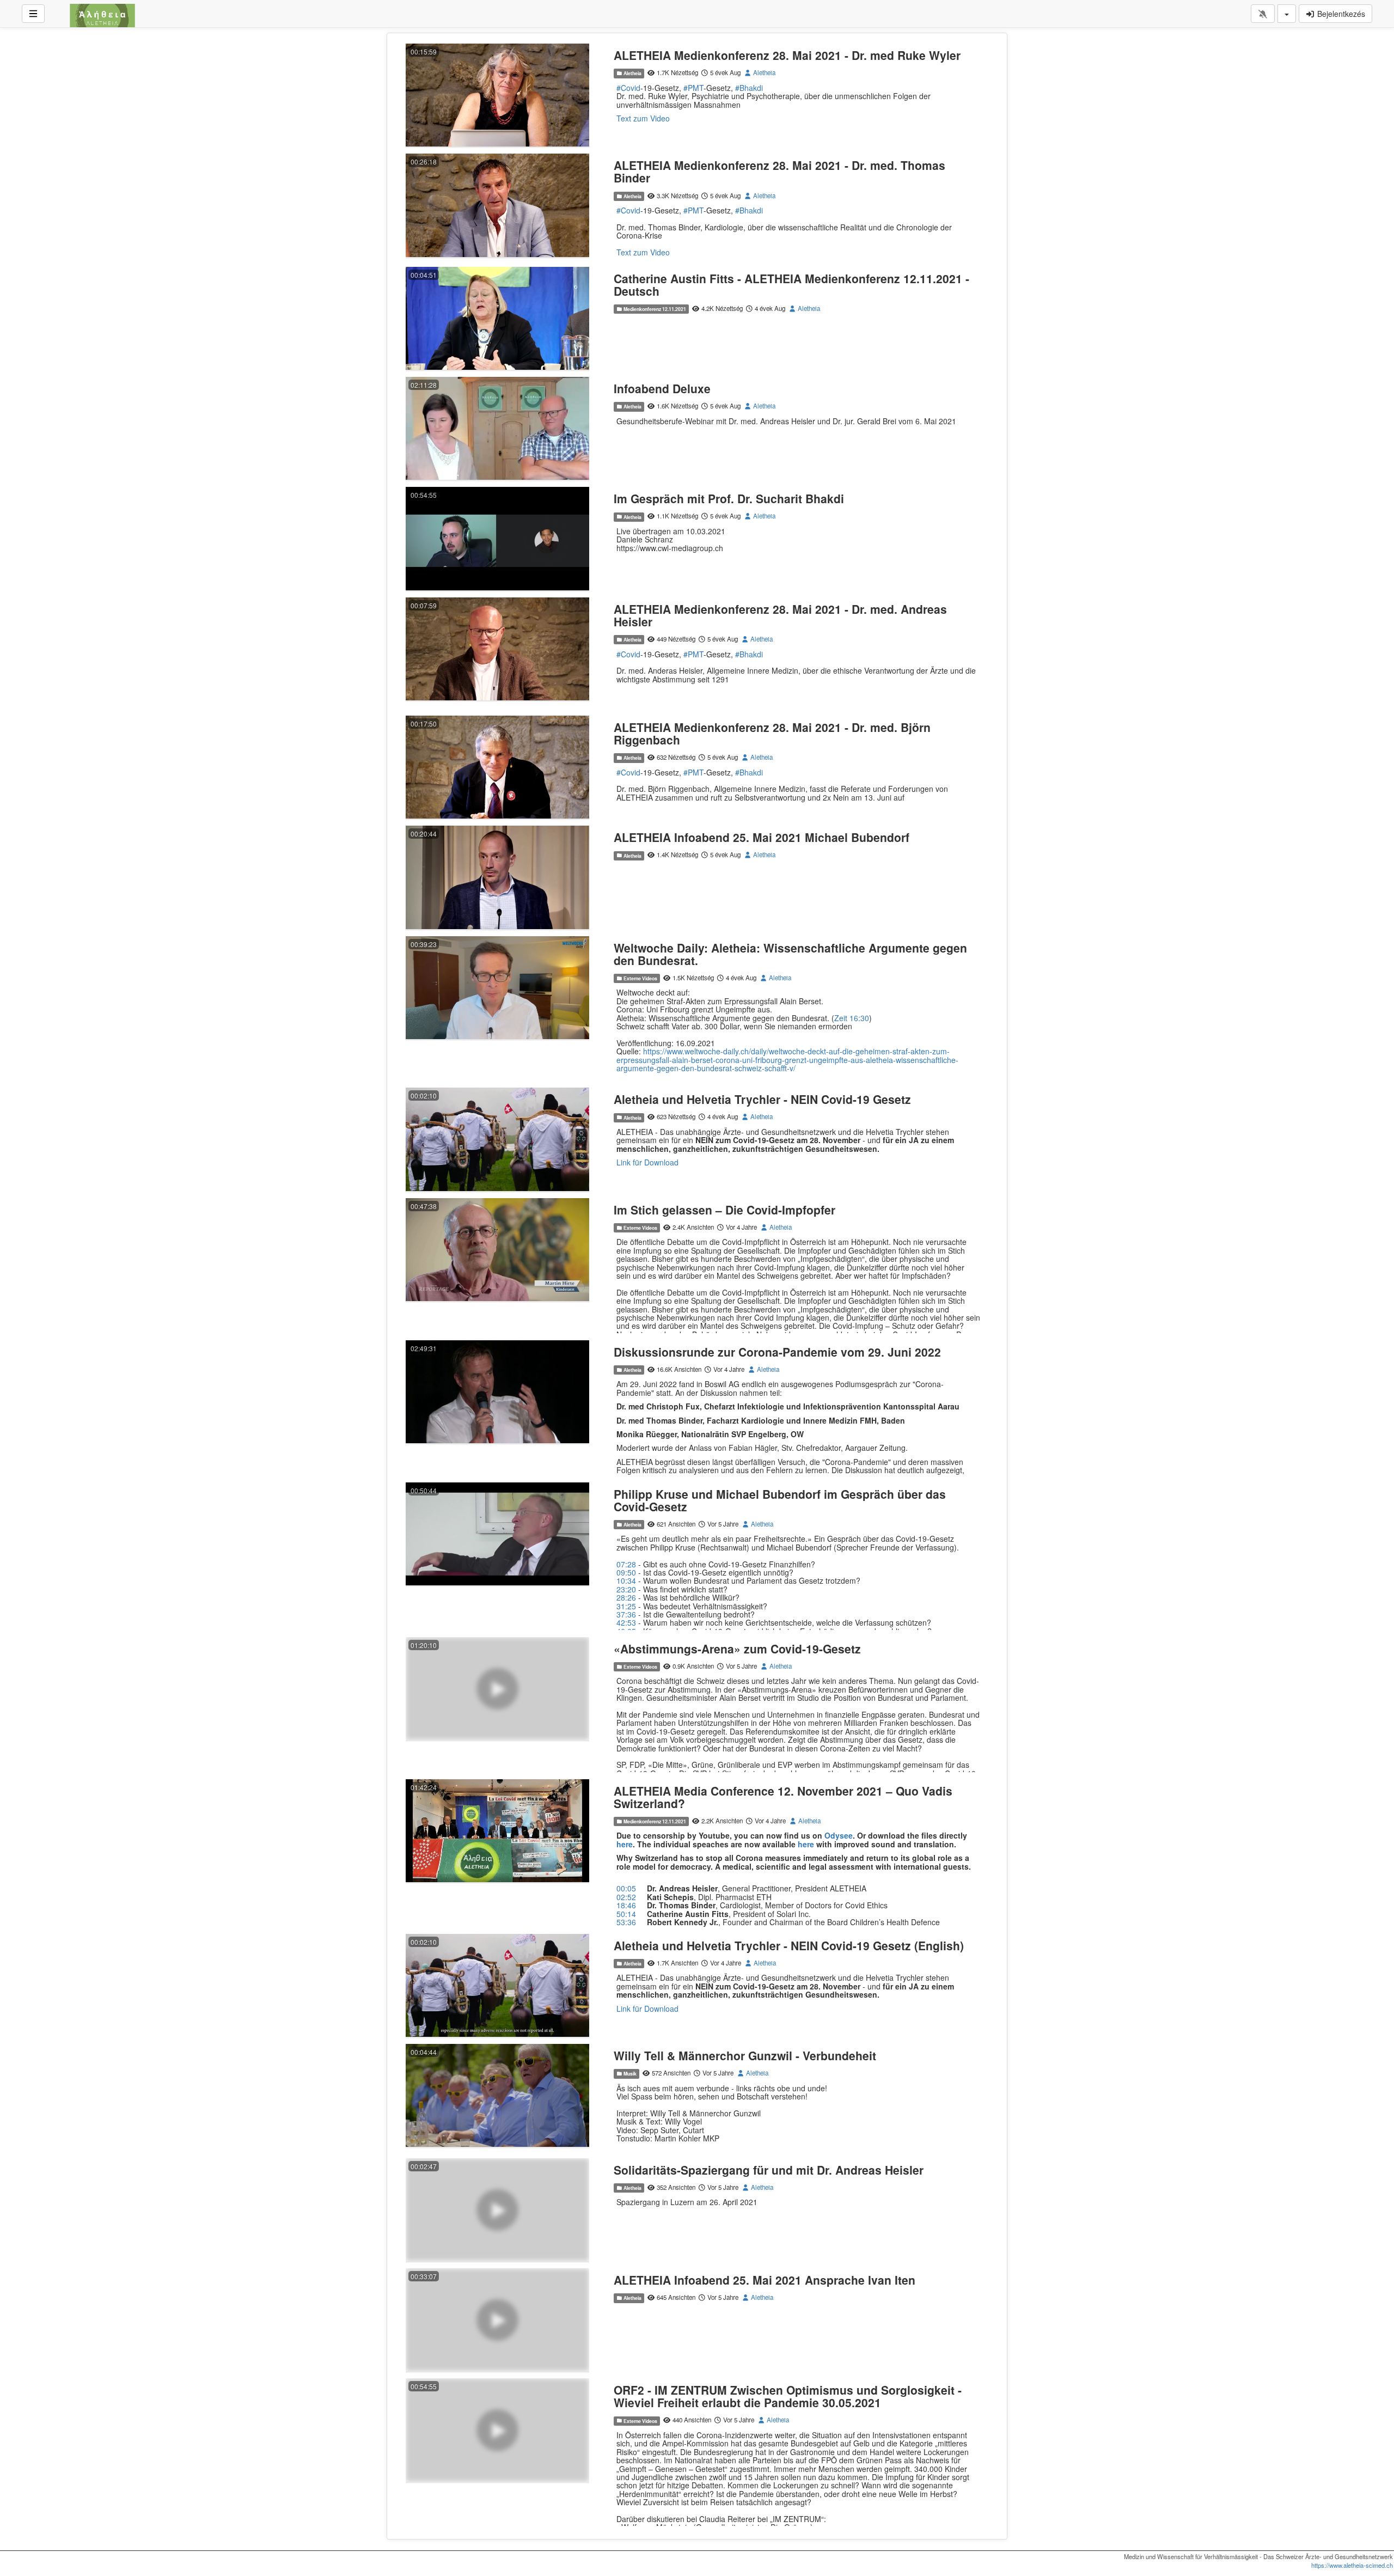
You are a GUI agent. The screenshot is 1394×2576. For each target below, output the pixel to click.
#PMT (693, 88)
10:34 (626, 1580)
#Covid (628, 88)
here (806, 1844)
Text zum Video (643, 118)
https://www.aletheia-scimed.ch (1352, 2565)
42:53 (626, 1622)
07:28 (626, 1564)
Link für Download (647, 1162)
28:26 (626, 1597)
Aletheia (632, 73)
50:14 (626, 1914)
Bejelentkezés (1340, 14)
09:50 (626, 1572)
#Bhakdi (749, 88)
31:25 (626, 1606)
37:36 (626, 1614)
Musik (629, 2074)
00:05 (626, 1888)
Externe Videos (640, 978)
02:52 (626, 1897)
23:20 (626, 1589)
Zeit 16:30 (852, 1018)
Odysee (839, 1835)
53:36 (626, 1922)
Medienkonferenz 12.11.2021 (654, 309)
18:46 (626, 1905)
